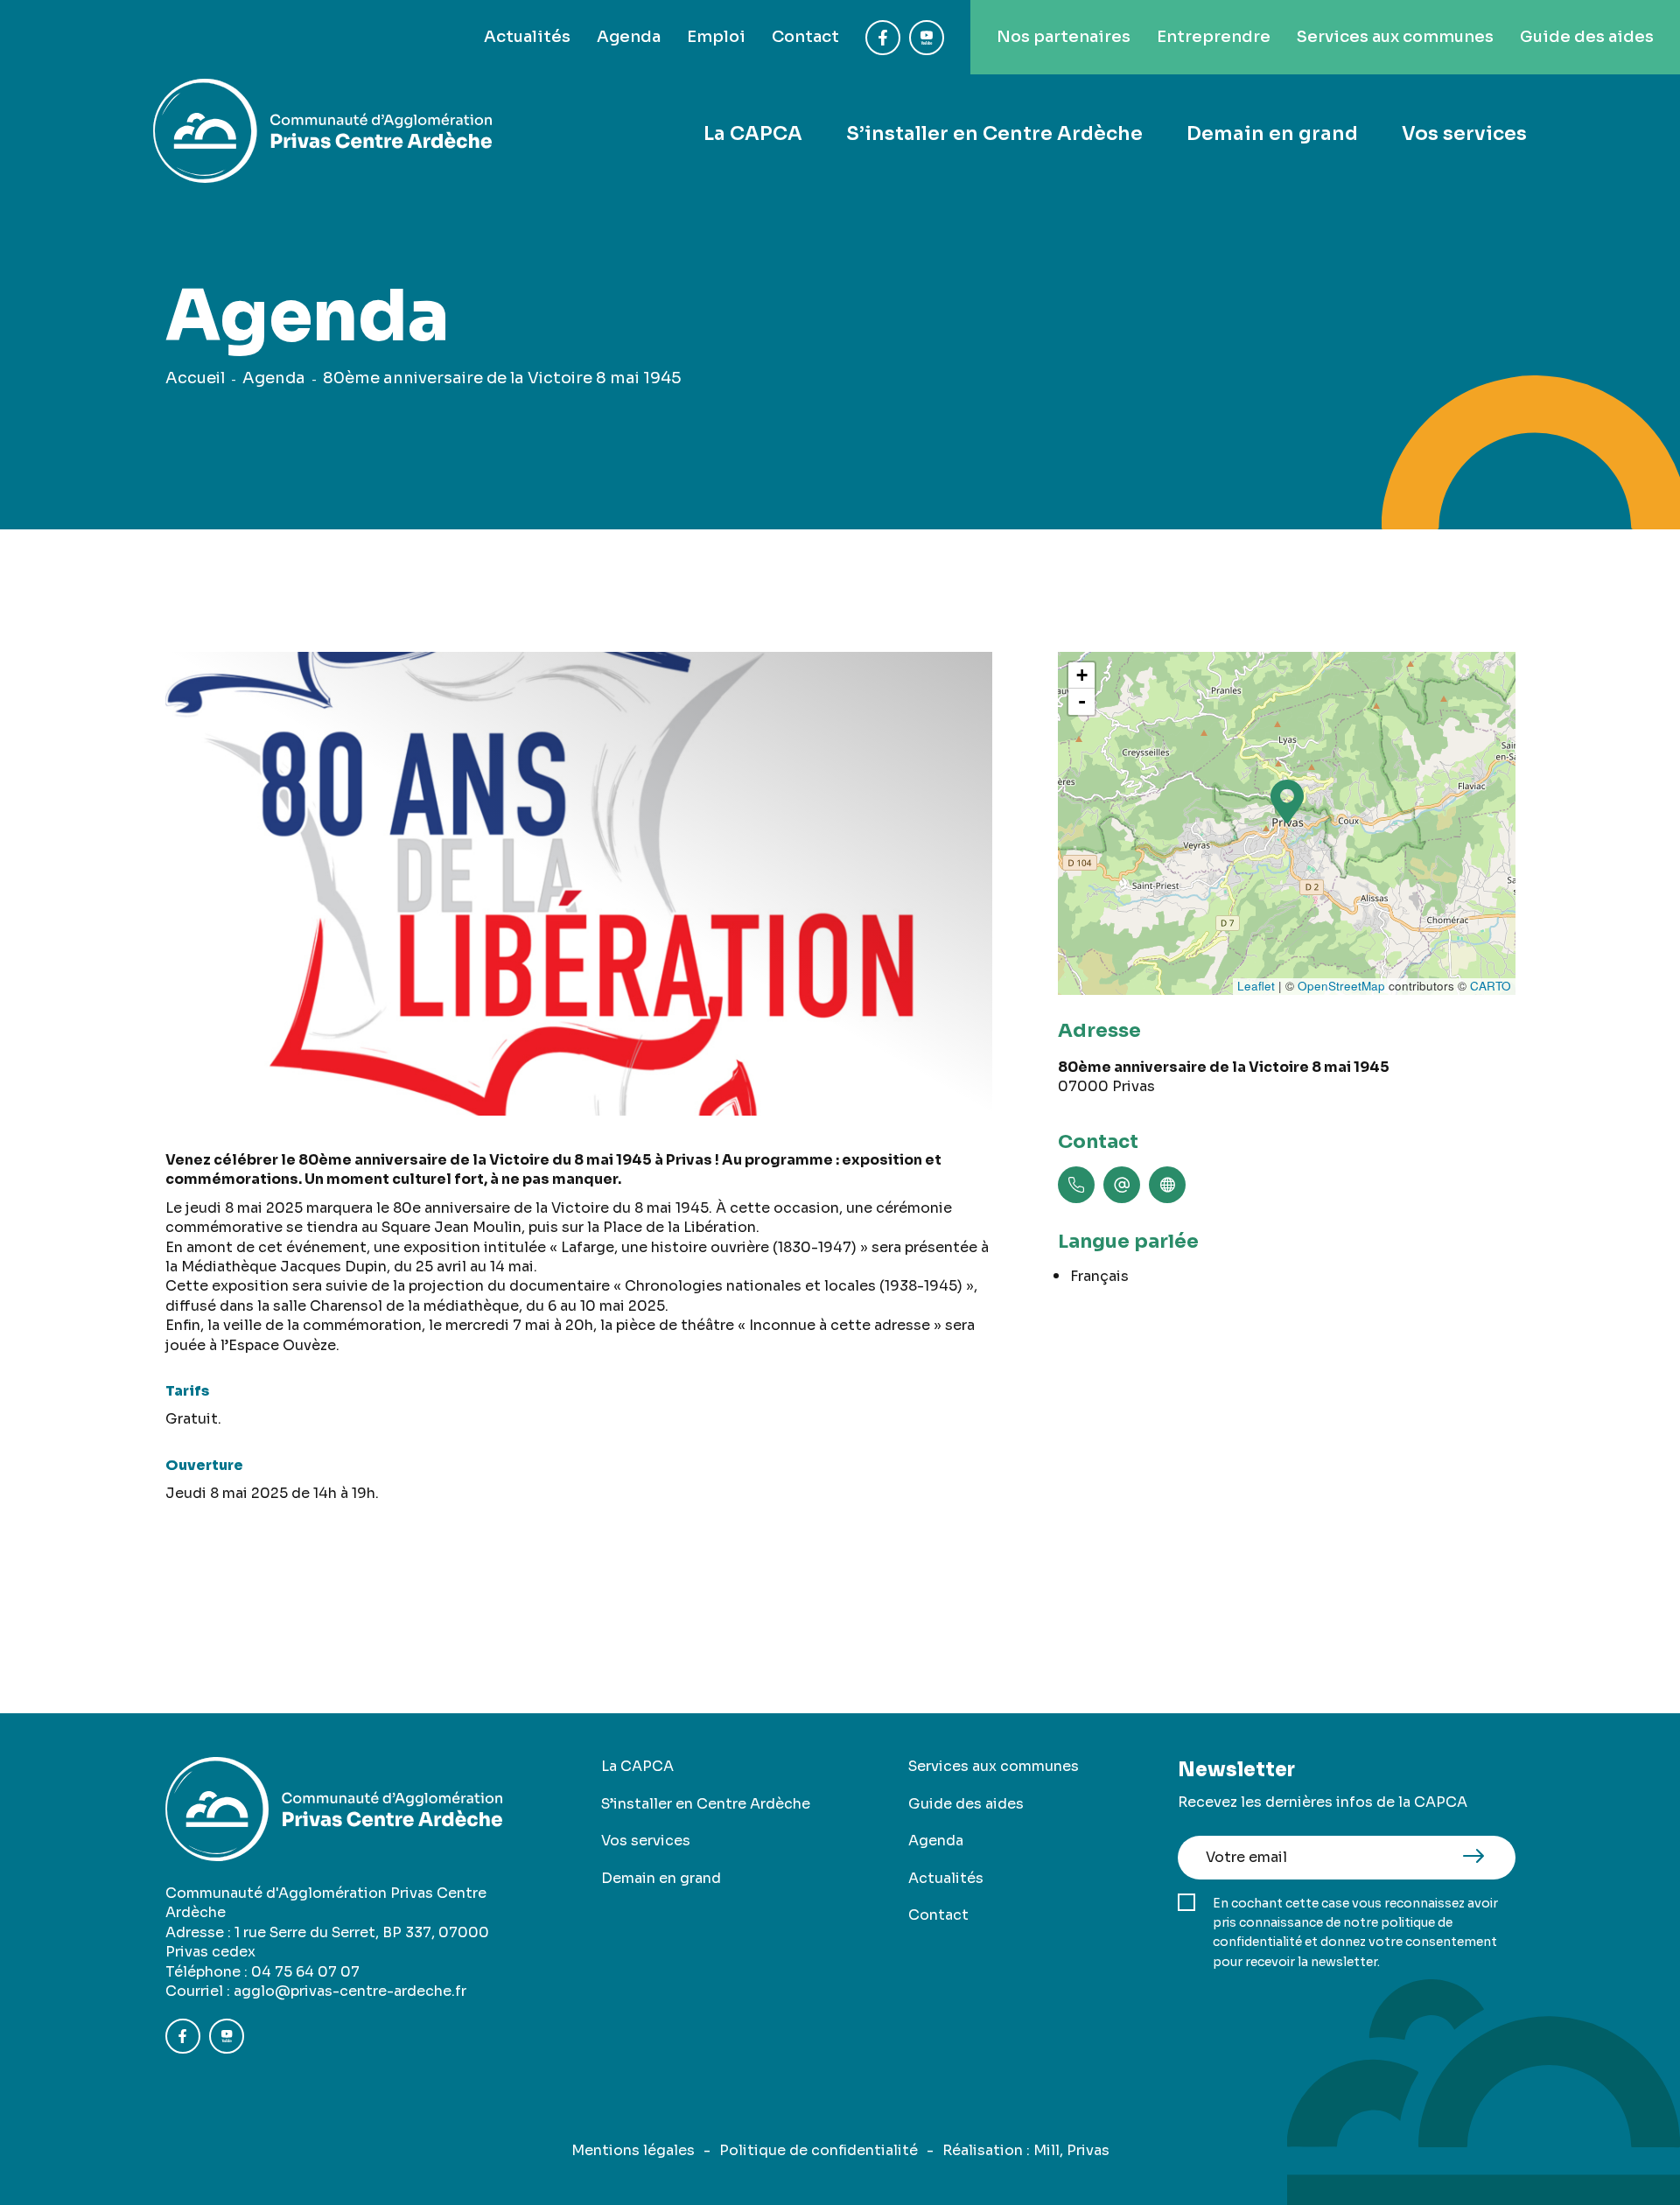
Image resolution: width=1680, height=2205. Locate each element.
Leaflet (1256, 986)
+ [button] (1082, 675)
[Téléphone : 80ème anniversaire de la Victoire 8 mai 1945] (1076, 1185)
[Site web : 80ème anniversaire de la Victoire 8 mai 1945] (1167, 1185)
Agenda (629, 37)
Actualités (527, 37)
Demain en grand (1272, 133)
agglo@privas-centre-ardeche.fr (350, 1991)
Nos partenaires (1064, 37)
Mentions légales (633, 2150)
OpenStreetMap (1341, 986)
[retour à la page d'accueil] (322, 134)
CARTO (1491, 986)
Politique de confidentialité (819, 2150)
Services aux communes (1395, 37)
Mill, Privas (1071, 2150)
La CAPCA (753, 133)
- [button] (1082, 701)
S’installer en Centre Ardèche (994, 133)
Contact (805, 37)
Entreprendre (1214, 37)
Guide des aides (1587, 37)
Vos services (1464, 133)
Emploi (716, 37)
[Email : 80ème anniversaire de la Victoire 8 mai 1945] (1122, 1185)
